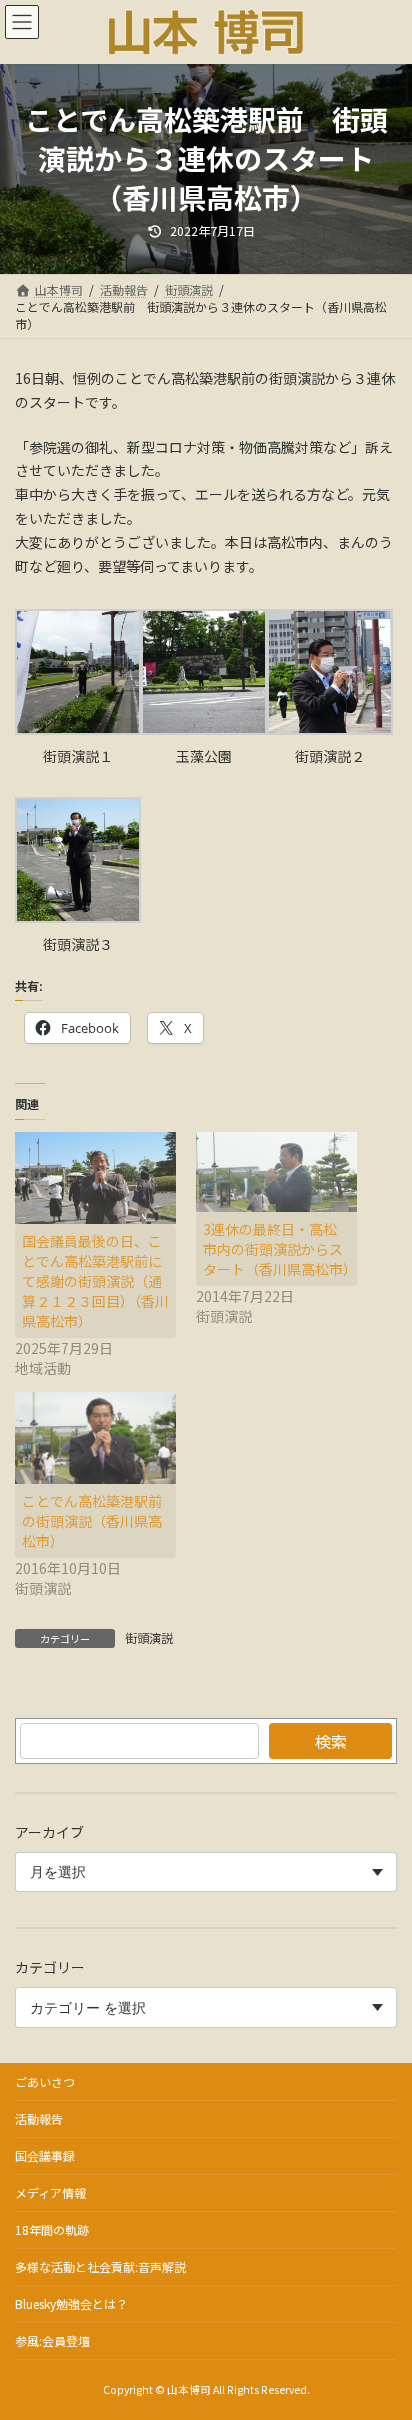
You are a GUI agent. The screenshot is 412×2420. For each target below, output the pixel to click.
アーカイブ (49, 1832)
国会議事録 (45, 2155)
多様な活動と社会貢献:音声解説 (100, 2266)
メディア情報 (50, 2192)
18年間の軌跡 (52, 2229)
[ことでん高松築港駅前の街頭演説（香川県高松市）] (95, 1438)
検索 (331, 1741)
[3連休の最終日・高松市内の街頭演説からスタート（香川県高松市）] (276, 1172)
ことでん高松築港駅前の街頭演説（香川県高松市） (92, 1521)
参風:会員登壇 (52, 2340)
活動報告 (39, 2118)
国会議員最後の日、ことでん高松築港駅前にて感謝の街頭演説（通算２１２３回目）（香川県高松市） (95, 1281)
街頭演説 (149, 1637)
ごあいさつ (45, 2081)
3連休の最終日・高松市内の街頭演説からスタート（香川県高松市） (280, 1249)
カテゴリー (50, 1968)
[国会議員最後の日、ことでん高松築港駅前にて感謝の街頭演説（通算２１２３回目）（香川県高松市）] (95, 1178)
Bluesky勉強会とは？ (71, 2303)
